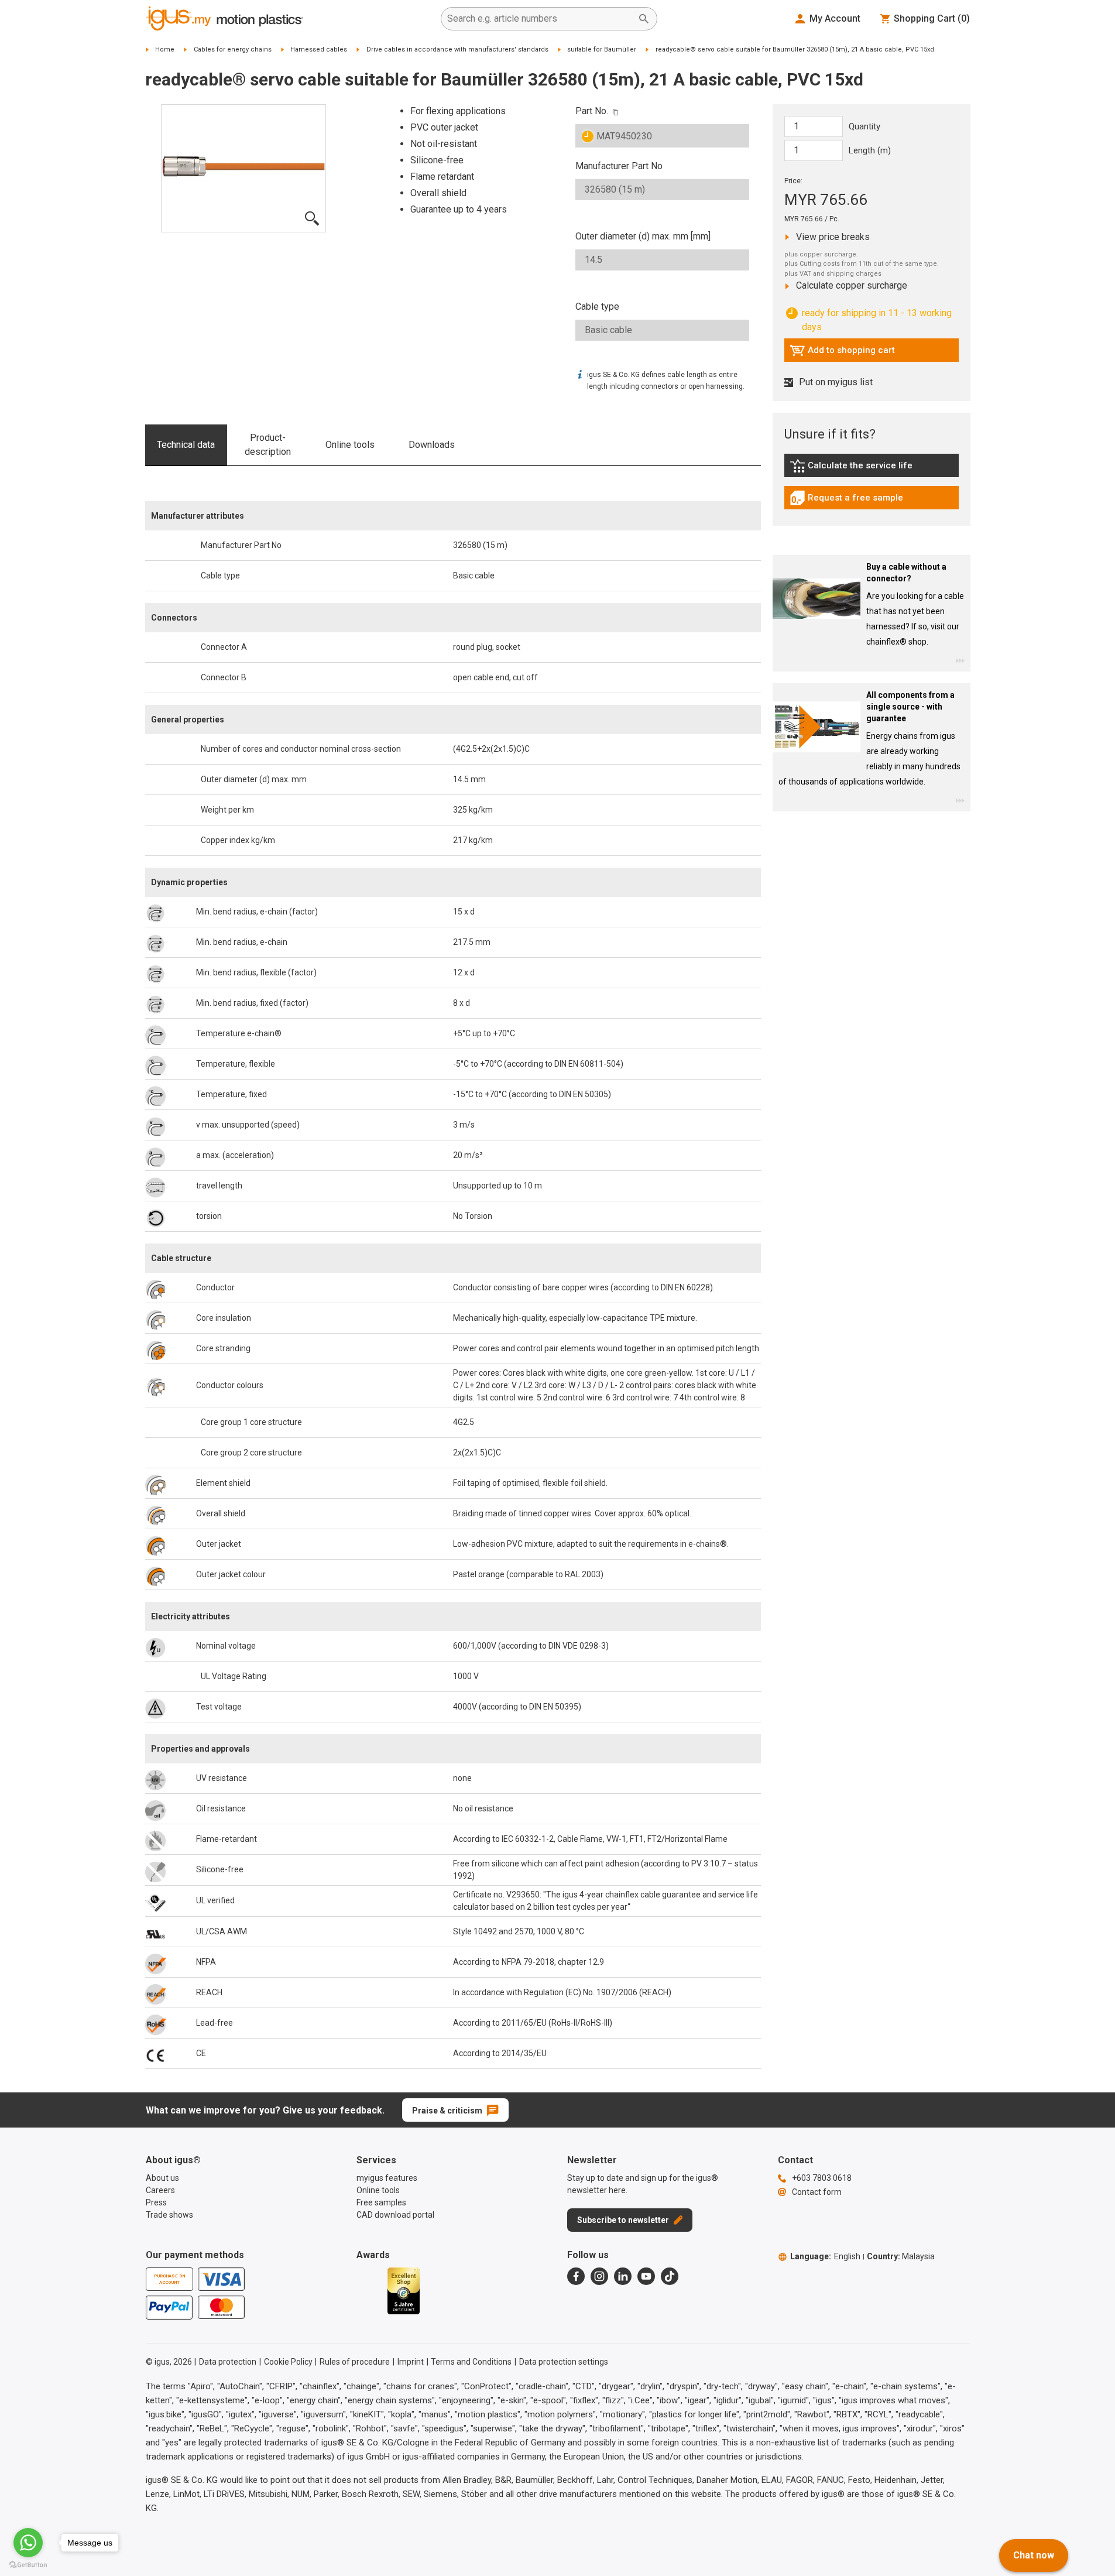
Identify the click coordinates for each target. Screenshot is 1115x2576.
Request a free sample (846, 501)
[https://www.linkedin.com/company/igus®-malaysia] (623, 2276)
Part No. (592, 111)
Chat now (1034, 2555)
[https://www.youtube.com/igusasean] (646, 2276)
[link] (872, 470)
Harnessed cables (319, 49)
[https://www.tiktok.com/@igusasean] (670, 2276)
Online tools (350, 445)
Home (165, 49)
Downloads (432, 445)
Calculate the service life (854, 468)
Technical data (186, 445)
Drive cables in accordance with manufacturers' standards (457, 49)
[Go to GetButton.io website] (28, 2565)
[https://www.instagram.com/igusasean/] (599, 2276)
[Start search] (644, 19)
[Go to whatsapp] (28, 2543)
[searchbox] (540, 19)
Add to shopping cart (842, 353)
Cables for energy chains (233, 49)
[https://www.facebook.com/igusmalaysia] (576, 2276)
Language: (825, 2256)
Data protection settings (564, 2362)
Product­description (268, 445)
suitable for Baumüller (602, 49)
